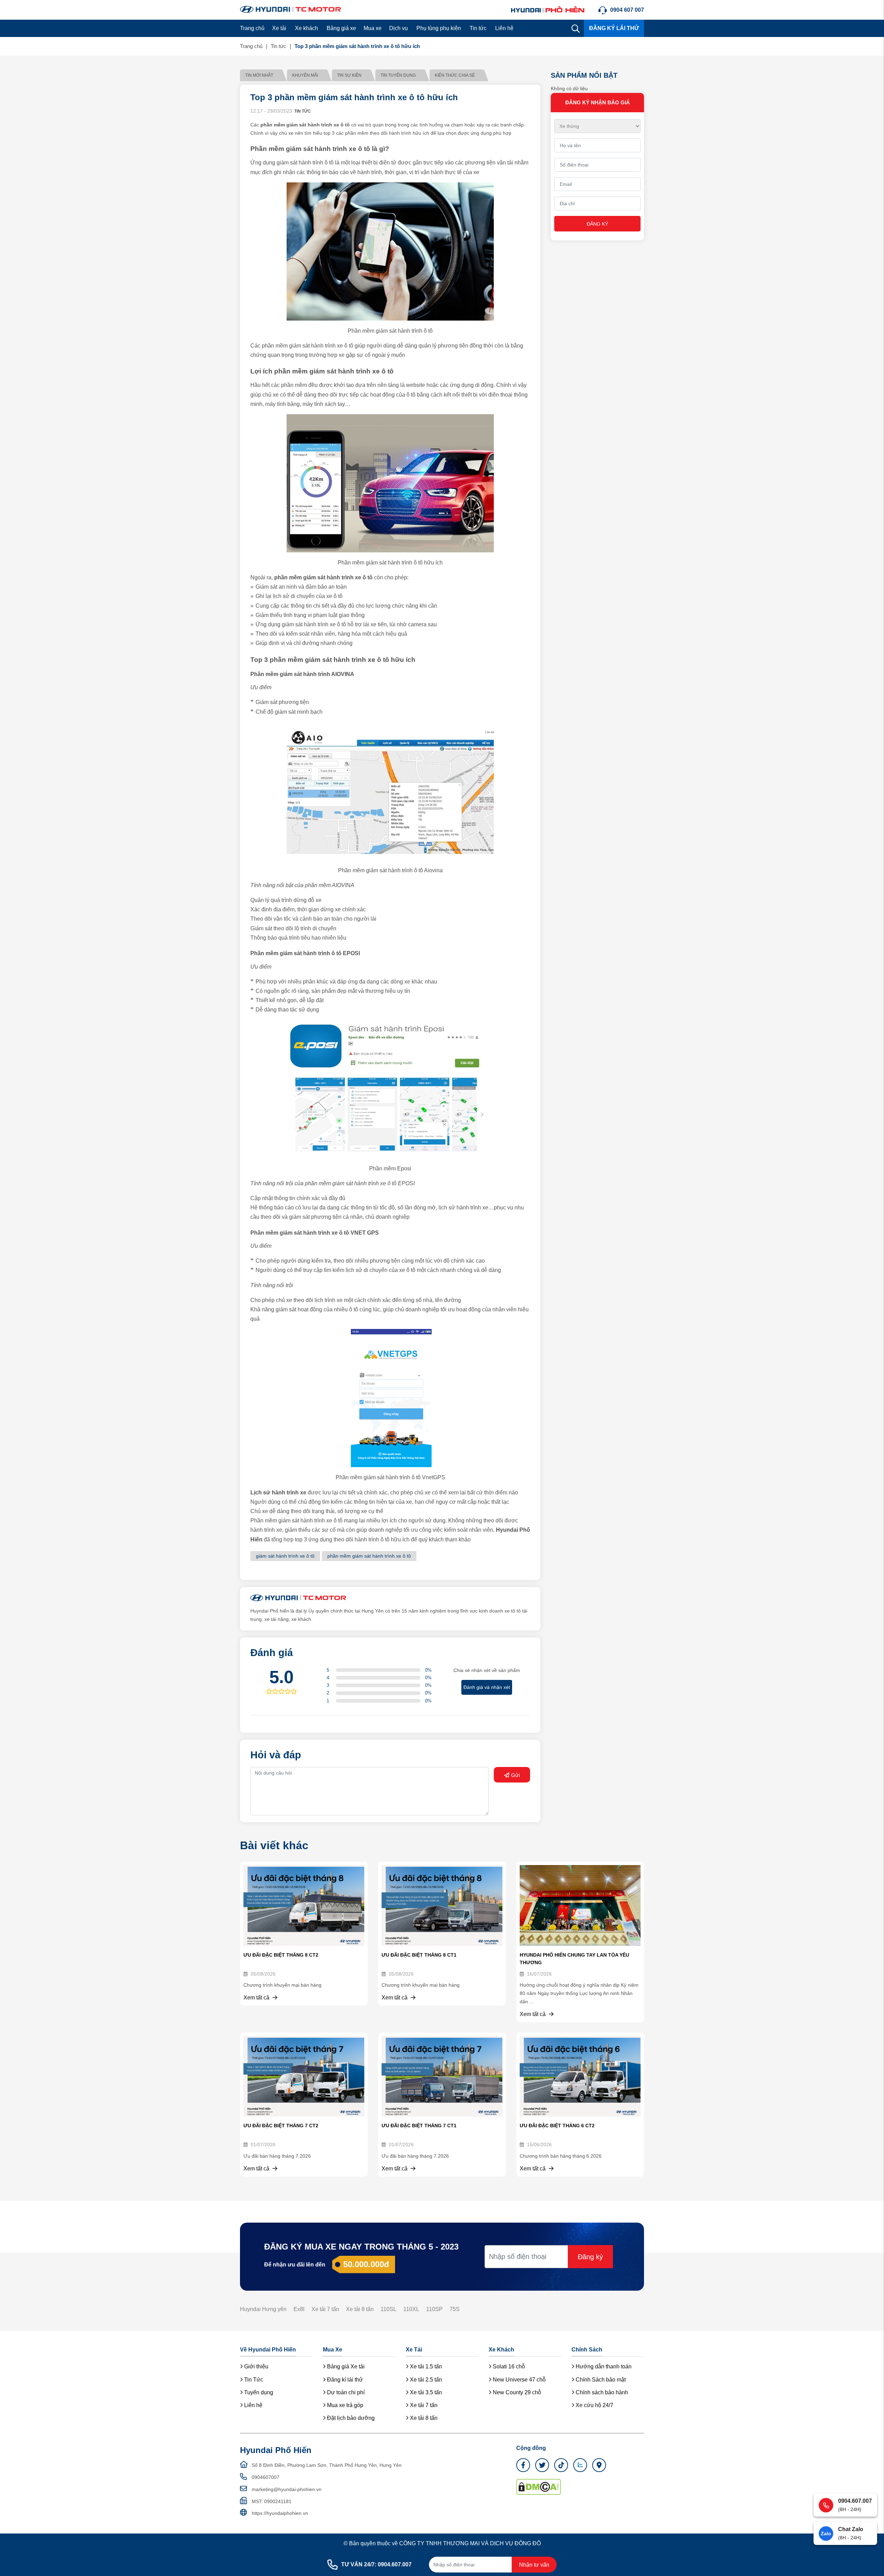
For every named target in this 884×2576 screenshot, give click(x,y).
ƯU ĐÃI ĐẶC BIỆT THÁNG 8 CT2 (281, 1955)
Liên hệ (504, 28)
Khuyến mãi (305, 75)
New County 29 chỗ (516, 2392)
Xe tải (279, 28)
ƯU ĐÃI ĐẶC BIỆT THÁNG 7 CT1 (419, 2126)
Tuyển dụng (258, 2392)
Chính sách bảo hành (601, 2392)
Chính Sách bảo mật (600, 2380)
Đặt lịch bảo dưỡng (350, 2418)
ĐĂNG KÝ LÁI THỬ (614, 28)
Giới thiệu (256, 2366)
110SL (388, 2309)
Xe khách (306, 28)
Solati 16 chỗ (508, 2366)
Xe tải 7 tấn (325, 2309)
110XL (411, 2309)
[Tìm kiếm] (576, 28)
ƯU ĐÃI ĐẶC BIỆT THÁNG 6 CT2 (557, 2126)
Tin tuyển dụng (398, 75)
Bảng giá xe (341, 28)
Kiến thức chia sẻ (455, 75)
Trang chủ (252, 28)
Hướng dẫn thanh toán (603, 2366)
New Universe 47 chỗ (518, 2380)
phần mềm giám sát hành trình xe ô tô (369, 1556)
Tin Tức (253, 2380)
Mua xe (373, 28)
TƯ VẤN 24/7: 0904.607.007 (376, 2564)
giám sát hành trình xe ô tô (285, 1556)
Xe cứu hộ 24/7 (594, 2405)
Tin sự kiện (349, 75)
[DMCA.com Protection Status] (539, 2486)
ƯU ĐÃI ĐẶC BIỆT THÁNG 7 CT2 (281, 2126)
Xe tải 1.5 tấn (425, 2366)
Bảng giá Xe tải (345, 2366)
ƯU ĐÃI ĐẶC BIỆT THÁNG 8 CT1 (419, 1955)
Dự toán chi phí (345, 2392)
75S (455, 2309)
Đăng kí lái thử (344, 2380)
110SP (434, 2309)
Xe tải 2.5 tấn (425, 2380)
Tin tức (478, 28)
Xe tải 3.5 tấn (425, 2392)
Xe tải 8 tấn (360, 2309)
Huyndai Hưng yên (263, 2309)
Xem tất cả (257, 1998)
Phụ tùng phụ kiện (439, 28)
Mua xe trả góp (344, 2405)
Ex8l (299, 2309)
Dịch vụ (398, 28)
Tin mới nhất (259, 75)
